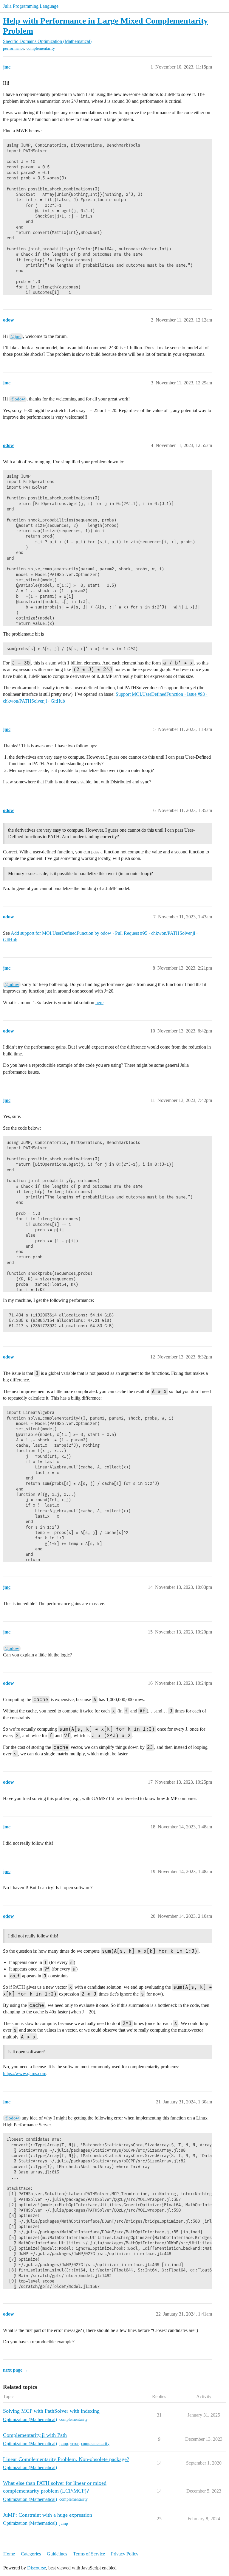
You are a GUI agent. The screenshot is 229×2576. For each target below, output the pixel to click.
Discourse (37, 2568)
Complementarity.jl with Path (35, 2435)
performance (14, 48)
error (75, 2444)
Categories (31, 2554)
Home (9, 2554)
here (99, 1003)
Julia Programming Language (31, 6)
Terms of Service (89, 2554)
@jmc (16, 336)
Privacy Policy (125, 2554)
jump (64, 2444)
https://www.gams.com (25, 2073)
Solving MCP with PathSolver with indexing (51, 2411)
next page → (16, 2370)
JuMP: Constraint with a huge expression (48, 2515)
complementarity (41, 48)
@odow (18, 399)
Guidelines (57, 2554)
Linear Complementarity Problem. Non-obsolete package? (66, 2459)
